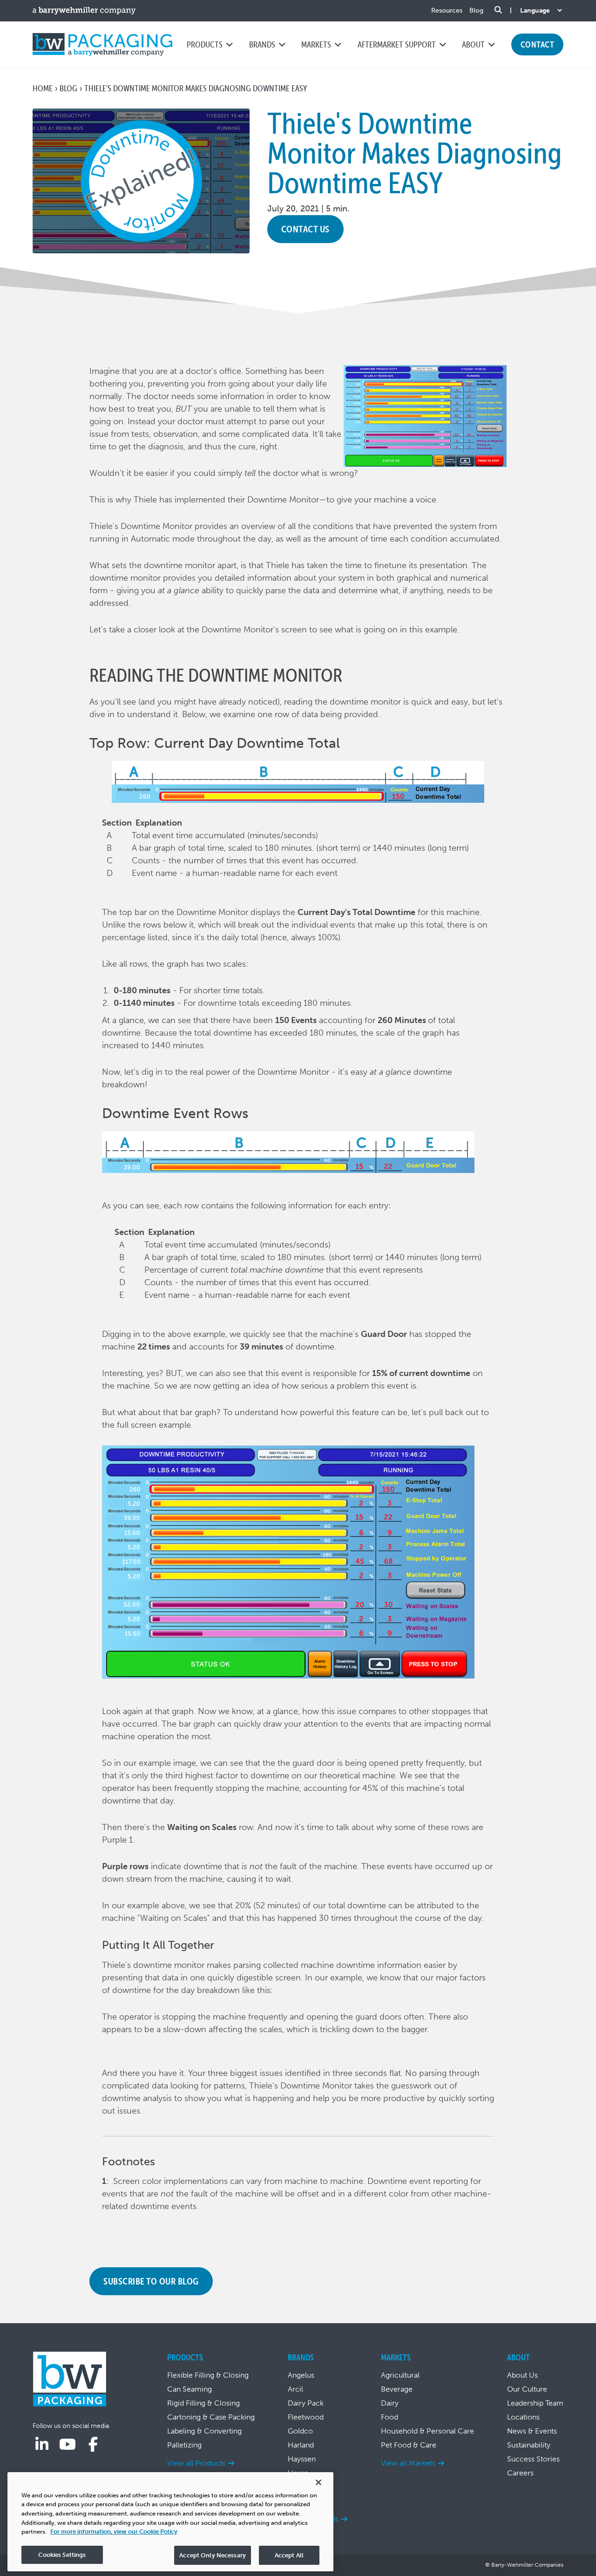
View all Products (196, 2463)
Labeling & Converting (204, 2431)
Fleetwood (306, 2417)
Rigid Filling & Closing (203, 2403)
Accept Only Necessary (213, 2555)
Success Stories (533, 2459)
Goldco (300, 2431)
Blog (476, 10)
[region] (170, 2522)
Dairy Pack (306, 2403)
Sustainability (529, 2445)
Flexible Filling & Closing (208, 2375)
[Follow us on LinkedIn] (42, 2445)
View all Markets (408, 2463)
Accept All (289, 2555)
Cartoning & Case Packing (211, 2417)
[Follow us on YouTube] (68, 2445)
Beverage (397, 2389)
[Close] (318, 2482)
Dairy (390, 2403)
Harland (301, 2445)
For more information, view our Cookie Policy (114, 2532)
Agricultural (400, 2375)
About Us (522, 2375)
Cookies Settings (62, 2554)
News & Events (532, 2431)
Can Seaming (190, 2389)
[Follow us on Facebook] (93, 2445)
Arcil (295, 2389)
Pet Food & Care (409, 2445)
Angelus (301, 2375)
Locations (523, 2417)
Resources (447, 10)
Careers (520, 2473)
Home (43, 88)
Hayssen (302, 2459)
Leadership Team (535, 2403)
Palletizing (184, 2445)
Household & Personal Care (427, 2431)
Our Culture (527, 2389)
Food (389, 2417)
